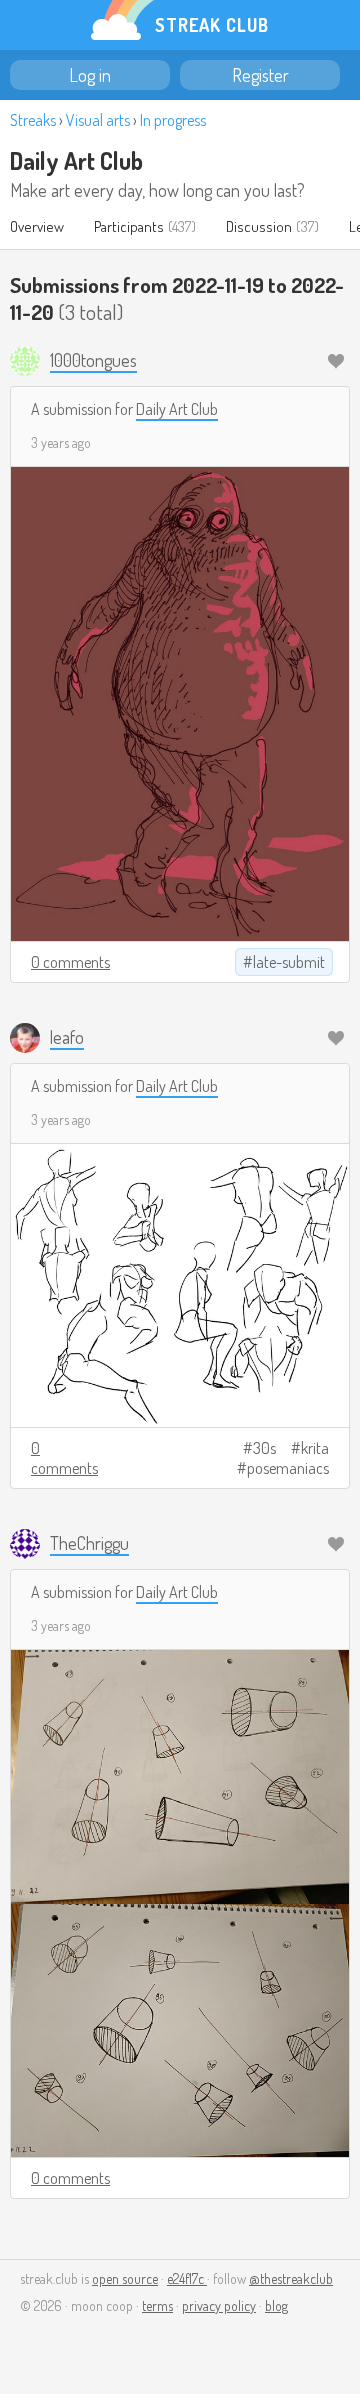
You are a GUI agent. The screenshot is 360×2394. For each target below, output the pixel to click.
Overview (37, 226)
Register (260, 75)
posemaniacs (288, 1468)
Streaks (33, 120)
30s (264, 1448)
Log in (90, 75)
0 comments (70, 962)
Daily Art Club (76, 160)
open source (125, 2278)
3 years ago (61, 442)
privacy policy (219, 2305)
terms (157, 2305)
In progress (173, 120)
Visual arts (98, 120)
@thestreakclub (291, 2278)
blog (276, 2305)
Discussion (259, 226)
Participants (129, 226)
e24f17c (187, 2278)
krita (315, 1448)
